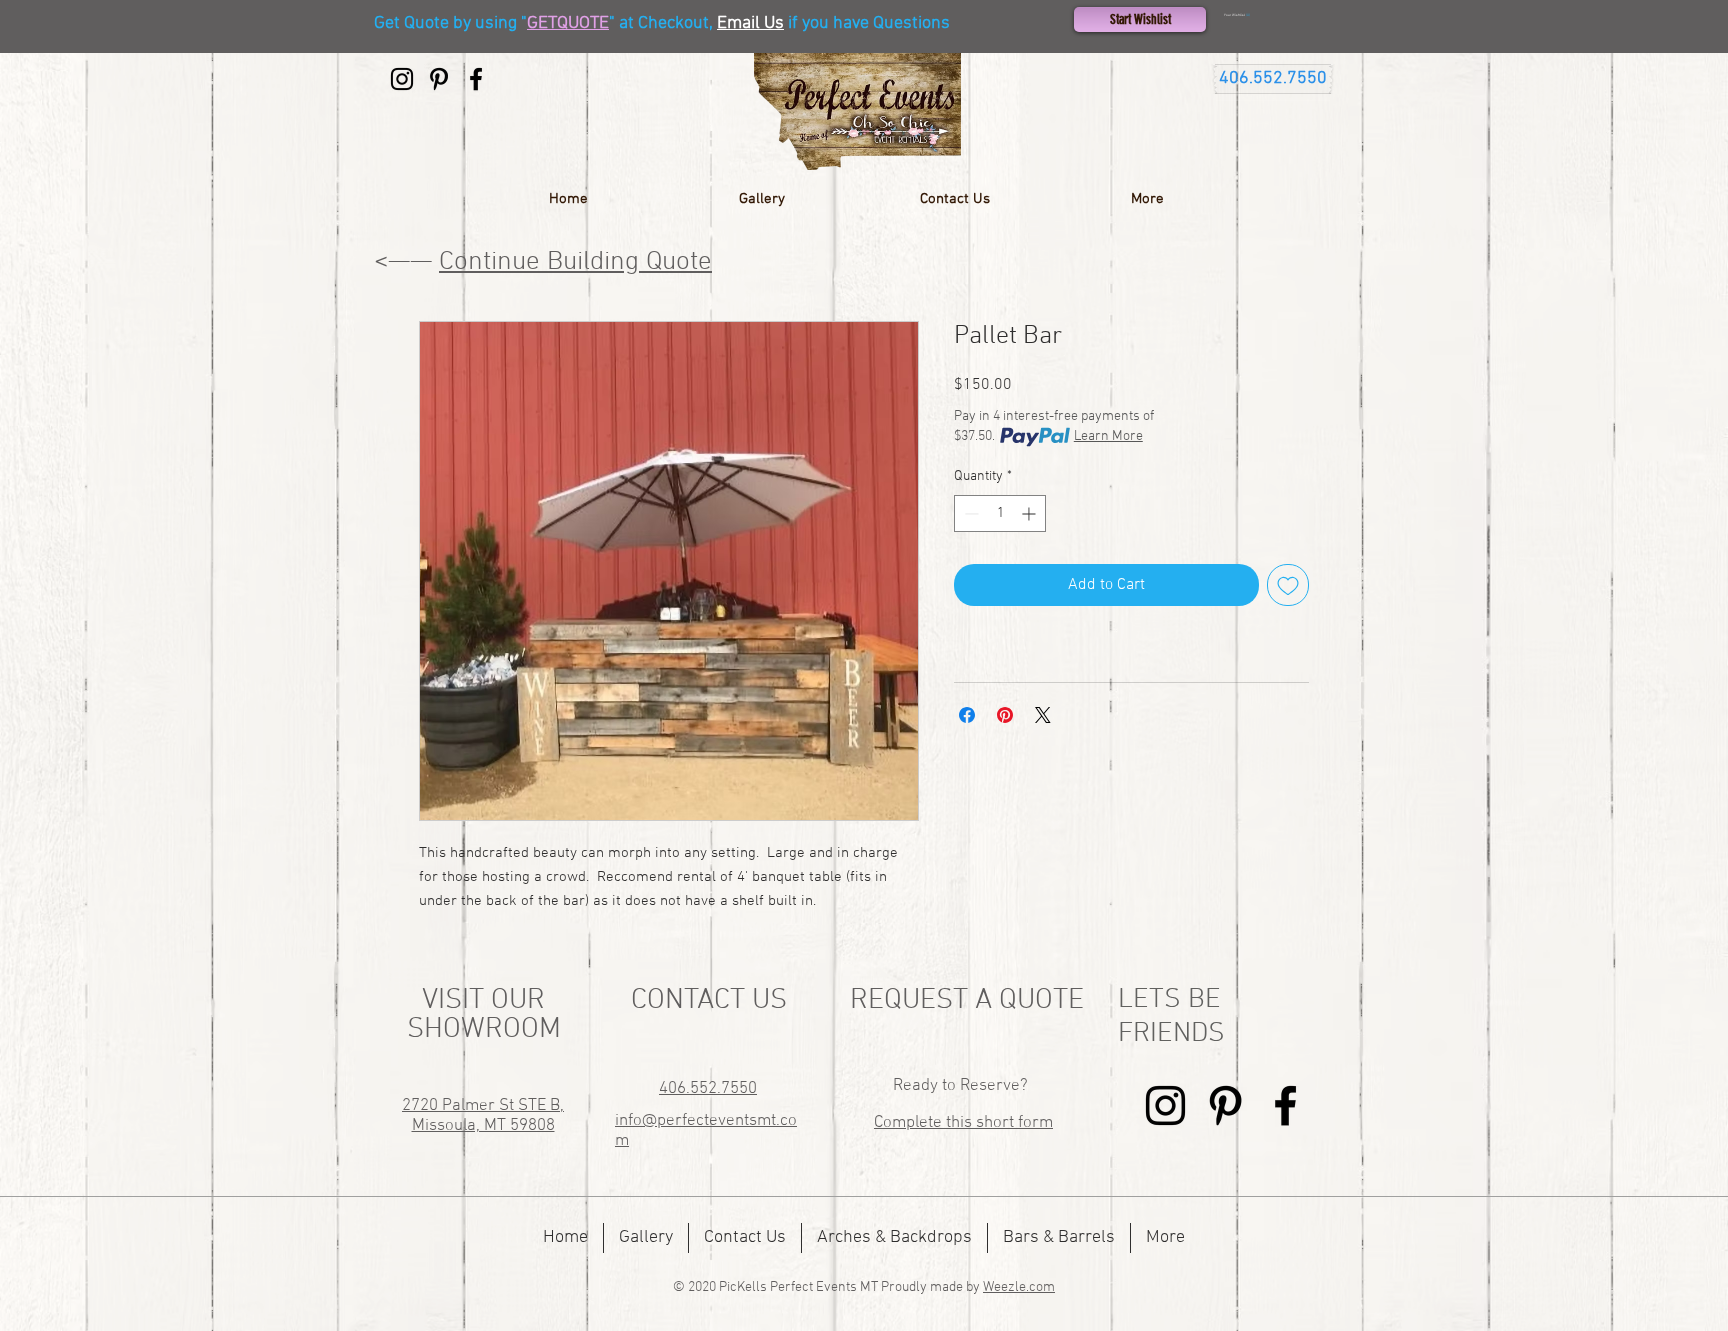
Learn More (1108, 436)
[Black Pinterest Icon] (439, 79)
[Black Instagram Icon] (402, 79)
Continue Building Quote (575, 262)
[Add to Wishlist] (1288, 585)
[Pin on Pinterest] (1005, 715)
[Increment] (1030, 513)
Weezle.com (1019, 1287)
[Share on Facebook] (967, 715)
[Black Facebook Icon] (476, 79)
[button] (1273, 15)
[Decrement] (969, 513)
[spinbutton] (1000, 513)
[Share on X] (1043, 715)
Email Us (750, 23)
